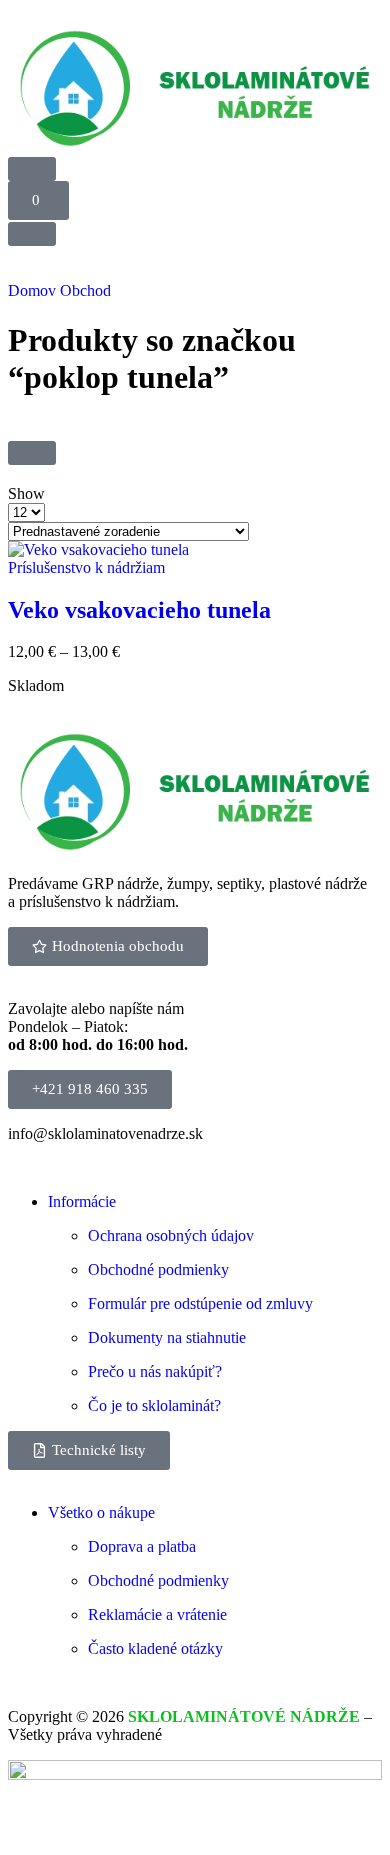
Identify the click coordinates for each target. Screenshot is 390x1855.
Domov (32, 290)
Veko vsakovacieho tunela (139, 610)
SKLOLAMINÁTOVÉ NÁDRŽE (244, 1716)
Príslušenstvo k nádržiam (86, 567)
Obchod (85, 290)
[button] (38, 200)
